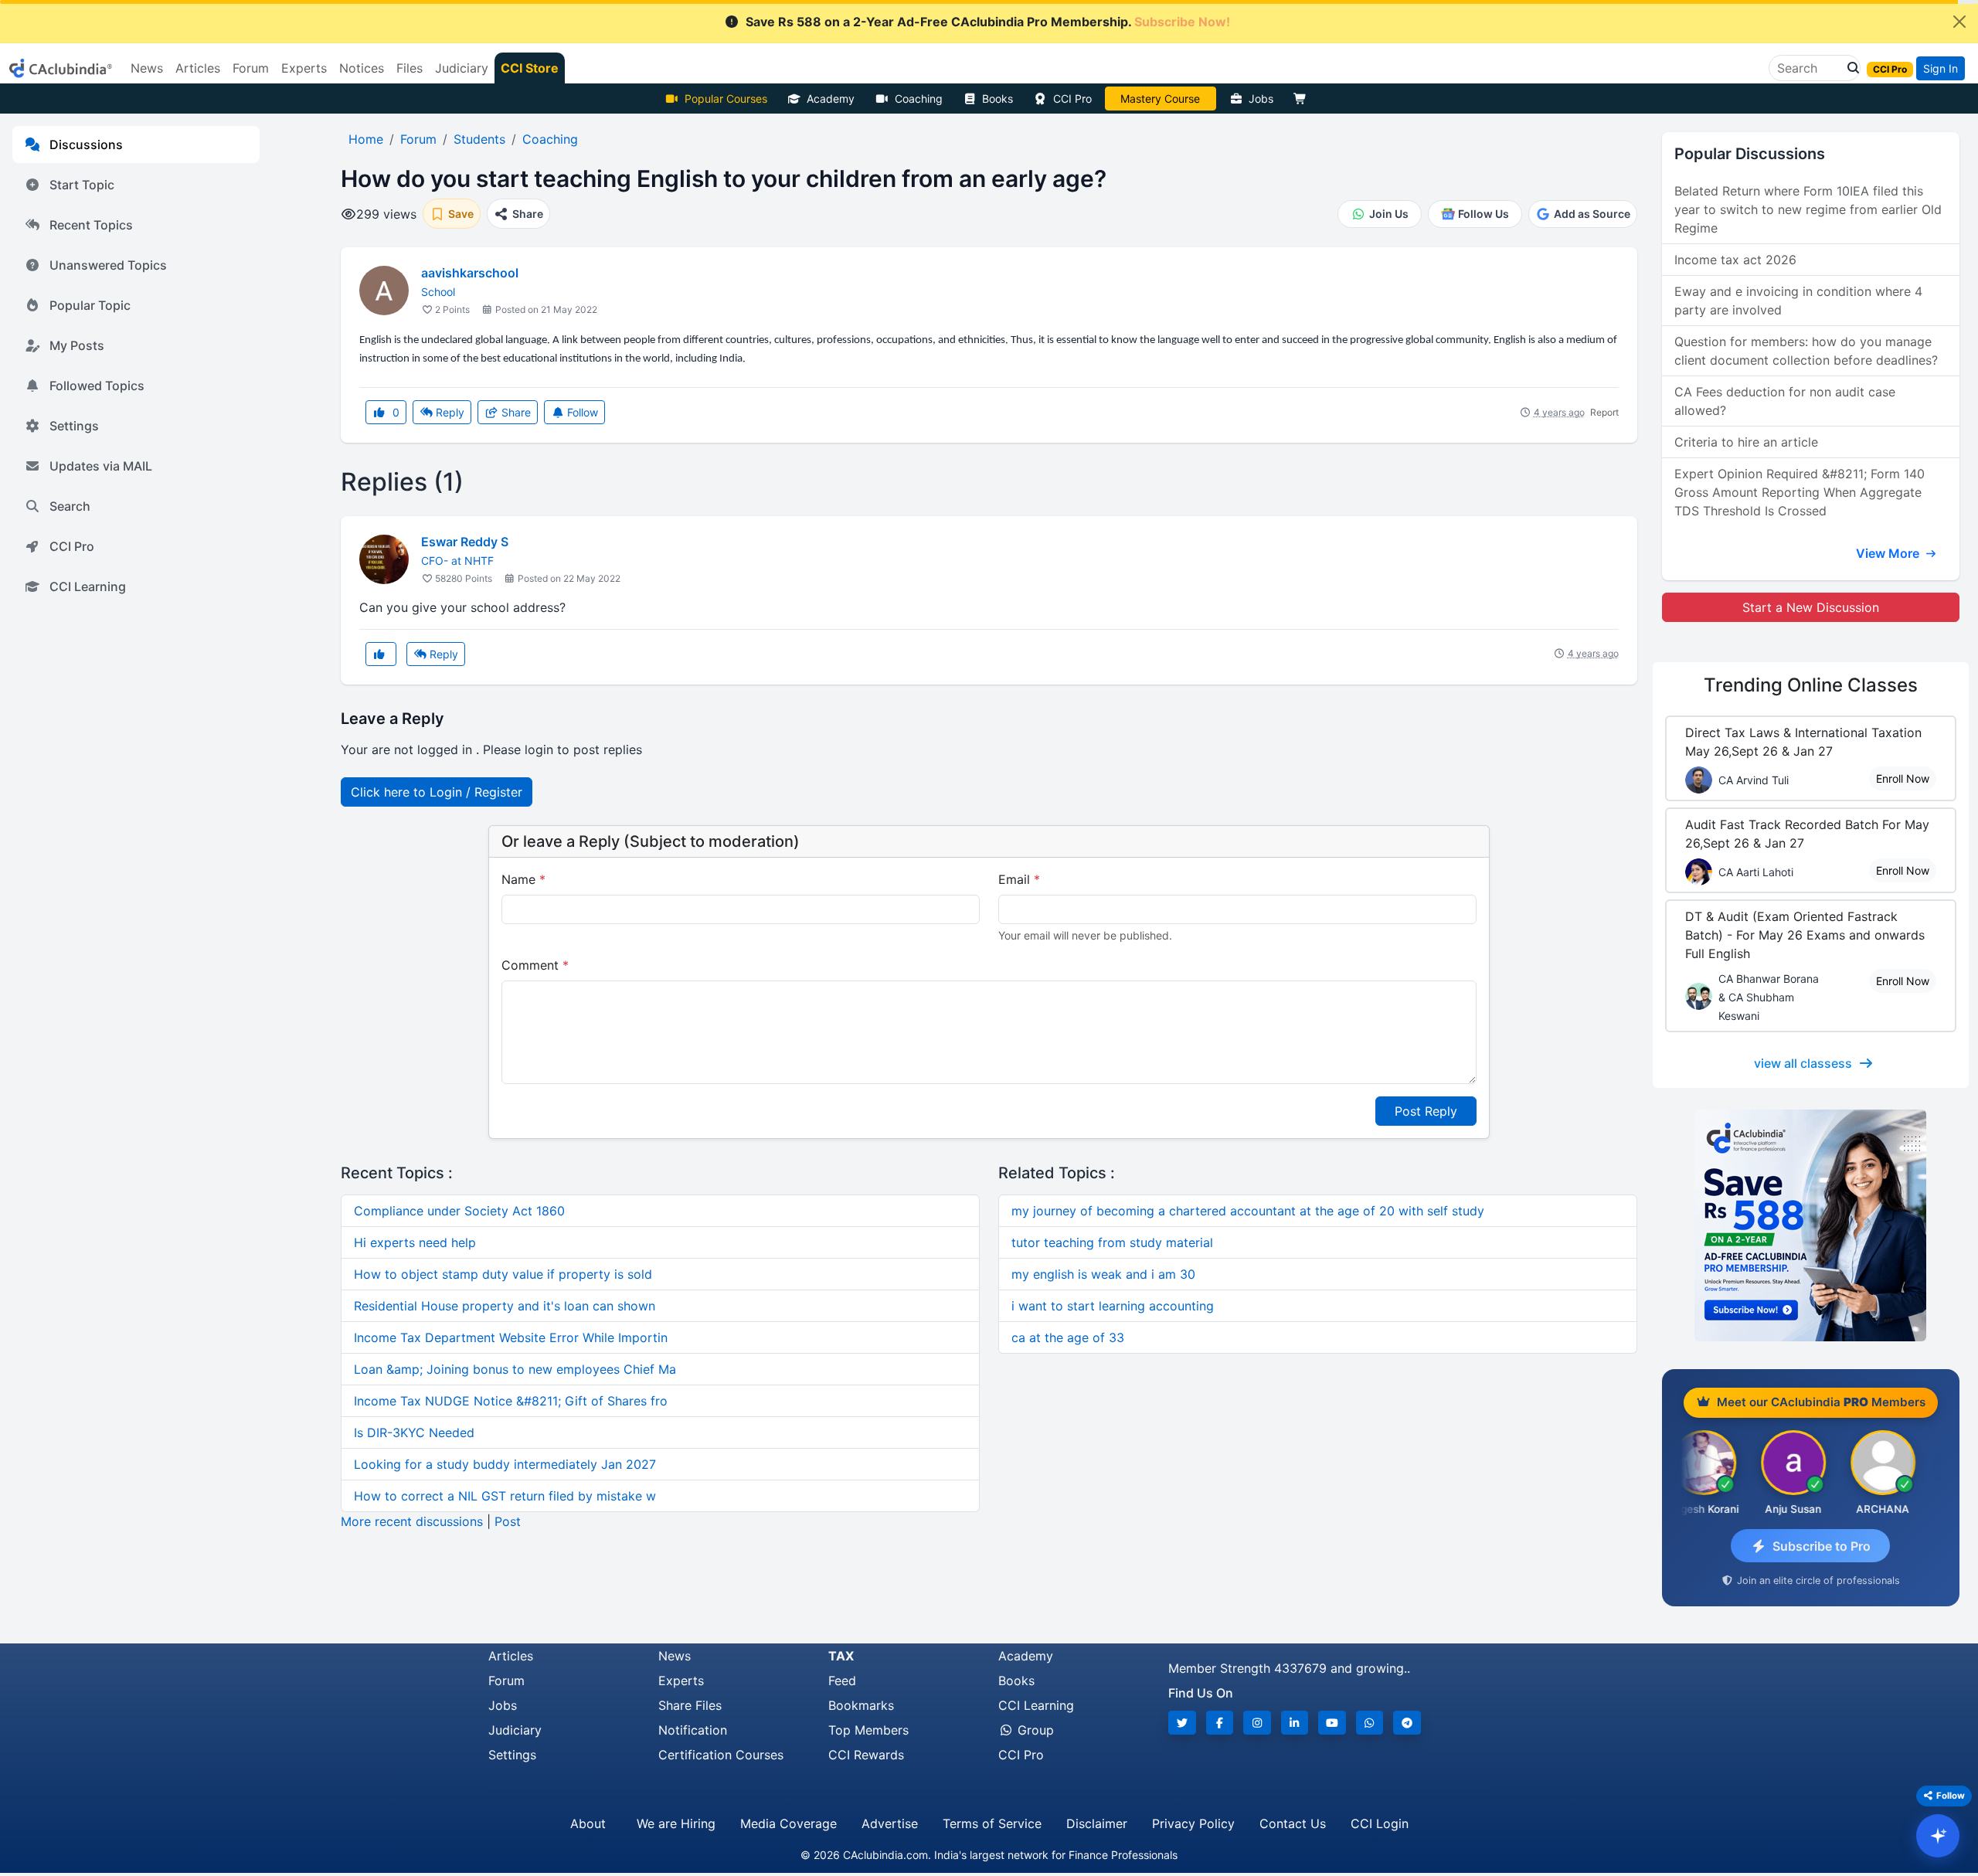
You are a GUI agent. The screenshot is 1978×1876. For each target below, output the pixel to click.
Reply (449, 412)
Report (1604, 412)
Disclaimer (1097, 1823)
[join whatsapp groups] (1370, 1723)
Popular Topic (90, 305)
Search (70, 506)
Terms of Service (992, 1823)
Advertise (890, 1823)
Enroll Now (1903, 778)
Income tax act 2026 (1735, 260)
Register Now (1161, 99)
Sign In (1941, 68)
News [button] (147, 68)
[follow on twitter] (1182, 1723)
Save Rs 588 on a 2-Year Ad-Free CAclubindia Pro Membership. (988, 22)
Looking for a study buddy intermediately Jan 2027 (505, 1464)
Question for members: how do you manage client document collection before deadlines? (1806, 351)
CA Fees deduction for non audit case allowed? (1785, 401)
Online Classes (1811, 685)
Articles (511, 1656)
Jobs (1261, 99)
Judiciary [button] (462, 68)
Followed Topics (97, 386)
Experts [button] (304, 68)
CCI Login (1380, 1823)
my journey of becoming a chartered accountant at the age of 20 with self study (1248, 1211)
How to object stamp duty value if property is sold (503, 1274)
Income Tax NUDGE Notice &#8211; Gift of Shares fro (511, 1401)
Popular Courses (726, 99)
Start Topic (82, 185)
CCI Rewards (866, 1755)
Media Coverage (788, 1823)
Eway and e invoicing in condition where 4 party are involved (1798, 301)
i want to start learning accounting (1113, 1306)
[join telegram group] (1407, 1723)
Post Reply (1426, 1111)
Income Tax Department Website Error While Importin (511, 1337)
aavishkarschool (470, 273)
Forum (506, 1681)
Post (508, 1521)
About (588, 1823)
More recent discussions (412, 1521)
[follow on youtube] (1332, 1723)
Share (515, 412)
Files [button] (410, 68)
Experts (681, 1681)
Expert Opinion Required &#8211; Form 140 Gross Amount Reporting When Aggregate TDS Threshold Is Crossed (1800, 492)
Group (1034, 1730)
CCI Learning (88, 586)
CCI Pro (1072, 99)
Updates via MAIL (101, 466)
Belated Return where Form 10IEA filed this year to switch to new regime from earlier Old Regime (1808, 209)
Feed (842, 1681)
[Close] (1959, 22)
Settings (74, 426)
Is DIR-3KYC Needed (414, 1432)
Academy (831, 99)
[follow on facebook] (1220, 1723)
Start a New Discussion (1811, 607)
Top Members (868, 1730)
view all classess (1803, 1063)
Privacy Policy (1193, 1823)
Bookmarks (861, 1705)
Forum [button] (251, 68)
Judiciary (515, 1730)
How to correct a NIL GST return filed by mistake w (505, 1496)
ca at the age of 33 (1068, 1337)
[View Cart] (1303, 99)
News (675, 1656)
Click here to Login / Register (437, 792)
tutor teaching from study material (1112, 1242)
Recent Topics (91, 225)
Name (523, 879)
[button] (1849, 68)
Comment (535, 965)
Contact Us (1293, 1823)
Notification (693, 1730)
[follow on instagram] (1257, 1723)
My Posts (77, 345)
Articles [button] (198, 68)
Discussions (86, 144)
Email (1019, 879)
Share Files (690, 1705)
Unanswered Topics (108, 265)
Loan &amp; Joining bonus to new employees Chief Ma (515, 1369)
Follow (581, 412)
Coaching (919, 99)
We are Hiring (676, 1823)
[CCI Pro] (1811, 1225)
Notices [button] (362, 68)
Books (997, 99)
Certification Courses (721, 1755)
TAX (841, 1656)
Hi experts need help (415, 1242)
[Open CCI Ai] (1938, 1836)
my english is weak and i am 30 (1103, 1274)
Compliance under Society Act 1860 (459, 1211)
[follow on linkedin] (1295, 1723)
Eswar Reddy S (465, 542)
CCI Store (530, 68)
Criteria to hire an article (1746, 442)
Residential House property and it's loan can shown (505, 1306)
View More (1889, 553)
